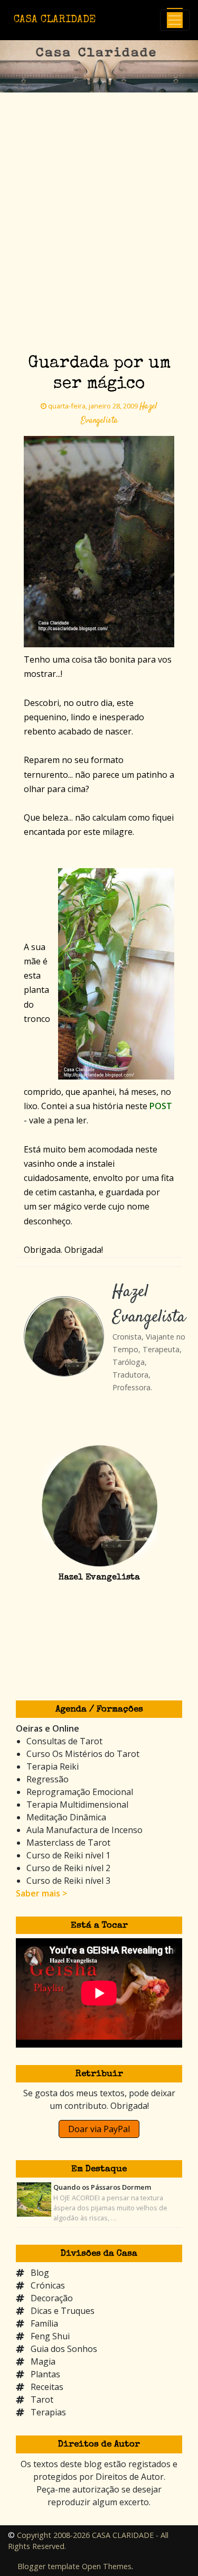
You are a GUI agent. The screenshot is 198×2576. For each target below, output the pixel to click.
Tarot (42, 2400)
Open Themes (107, 2566)
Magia (43, 2361)
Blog (40, 2273)
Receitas (47, 2387)
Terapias (48, 2412)
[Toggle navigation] (175, 20)
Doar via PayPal (99, 2129)
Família (44, 2323)
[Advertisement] (99, 242)
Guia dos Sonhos (64, 2349)
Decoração (52, 2298)
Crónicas (48, 2285)
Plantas (45, 2374)
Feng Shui (50, 2336)
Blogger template (49, 2566)
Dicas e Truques (63, 2311)
